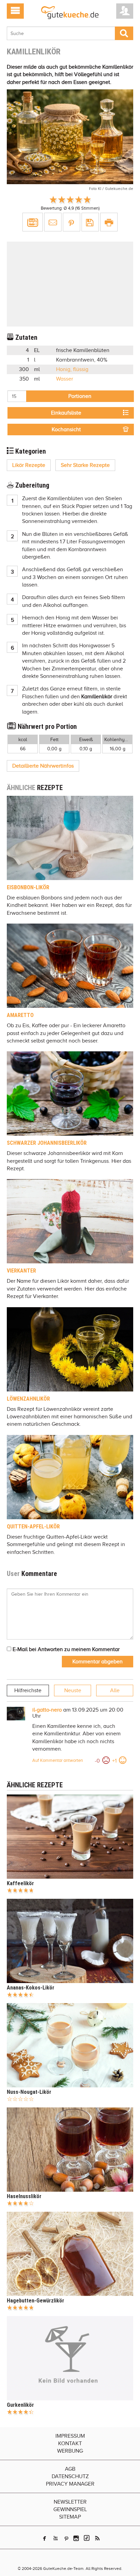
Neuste (73, 1690)
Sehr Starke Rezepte (85, 465)
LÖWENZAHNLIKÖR (28, 1399)
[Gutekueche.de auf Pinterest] (66, 2538)
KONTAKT (70, 2443)
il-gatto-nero (47, 1710)
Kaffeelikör (20, 1883)
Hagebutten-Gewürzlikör (36, 2301)
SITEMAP (70, 2517)
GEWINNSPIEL (70, 2509)
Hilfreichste (28, 1690)
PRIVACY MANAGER (70, 2484)
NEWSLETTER (70, 2502)
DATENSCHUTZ (70, 2476)
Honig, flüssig (72, 369)
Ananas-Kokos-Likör (31, 1988)
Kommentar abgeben (98, 1662)
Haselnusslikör (24, 2196)
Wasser (65, 379)
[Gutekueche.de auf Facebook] (45, 2538)
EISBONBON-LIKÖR (28, 887)
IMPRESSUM (70, 2436)
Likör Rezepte (29, 465)
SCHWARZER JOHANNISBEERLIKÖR (47, 1143)
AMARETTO (20, 1015)
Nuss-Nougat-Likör (29, 2092)
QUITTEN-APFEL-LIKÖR (33, 1527)
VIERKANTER (21, 1271)
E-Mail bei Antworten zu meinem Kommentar (65, 1649)
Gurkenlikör (20, 2405)
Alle (115, 1690)
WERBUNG (70, 2451)
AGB (70, 2469)
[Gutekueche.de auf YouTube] (56, 2538)
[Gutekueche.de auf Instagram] (76, 2538)
